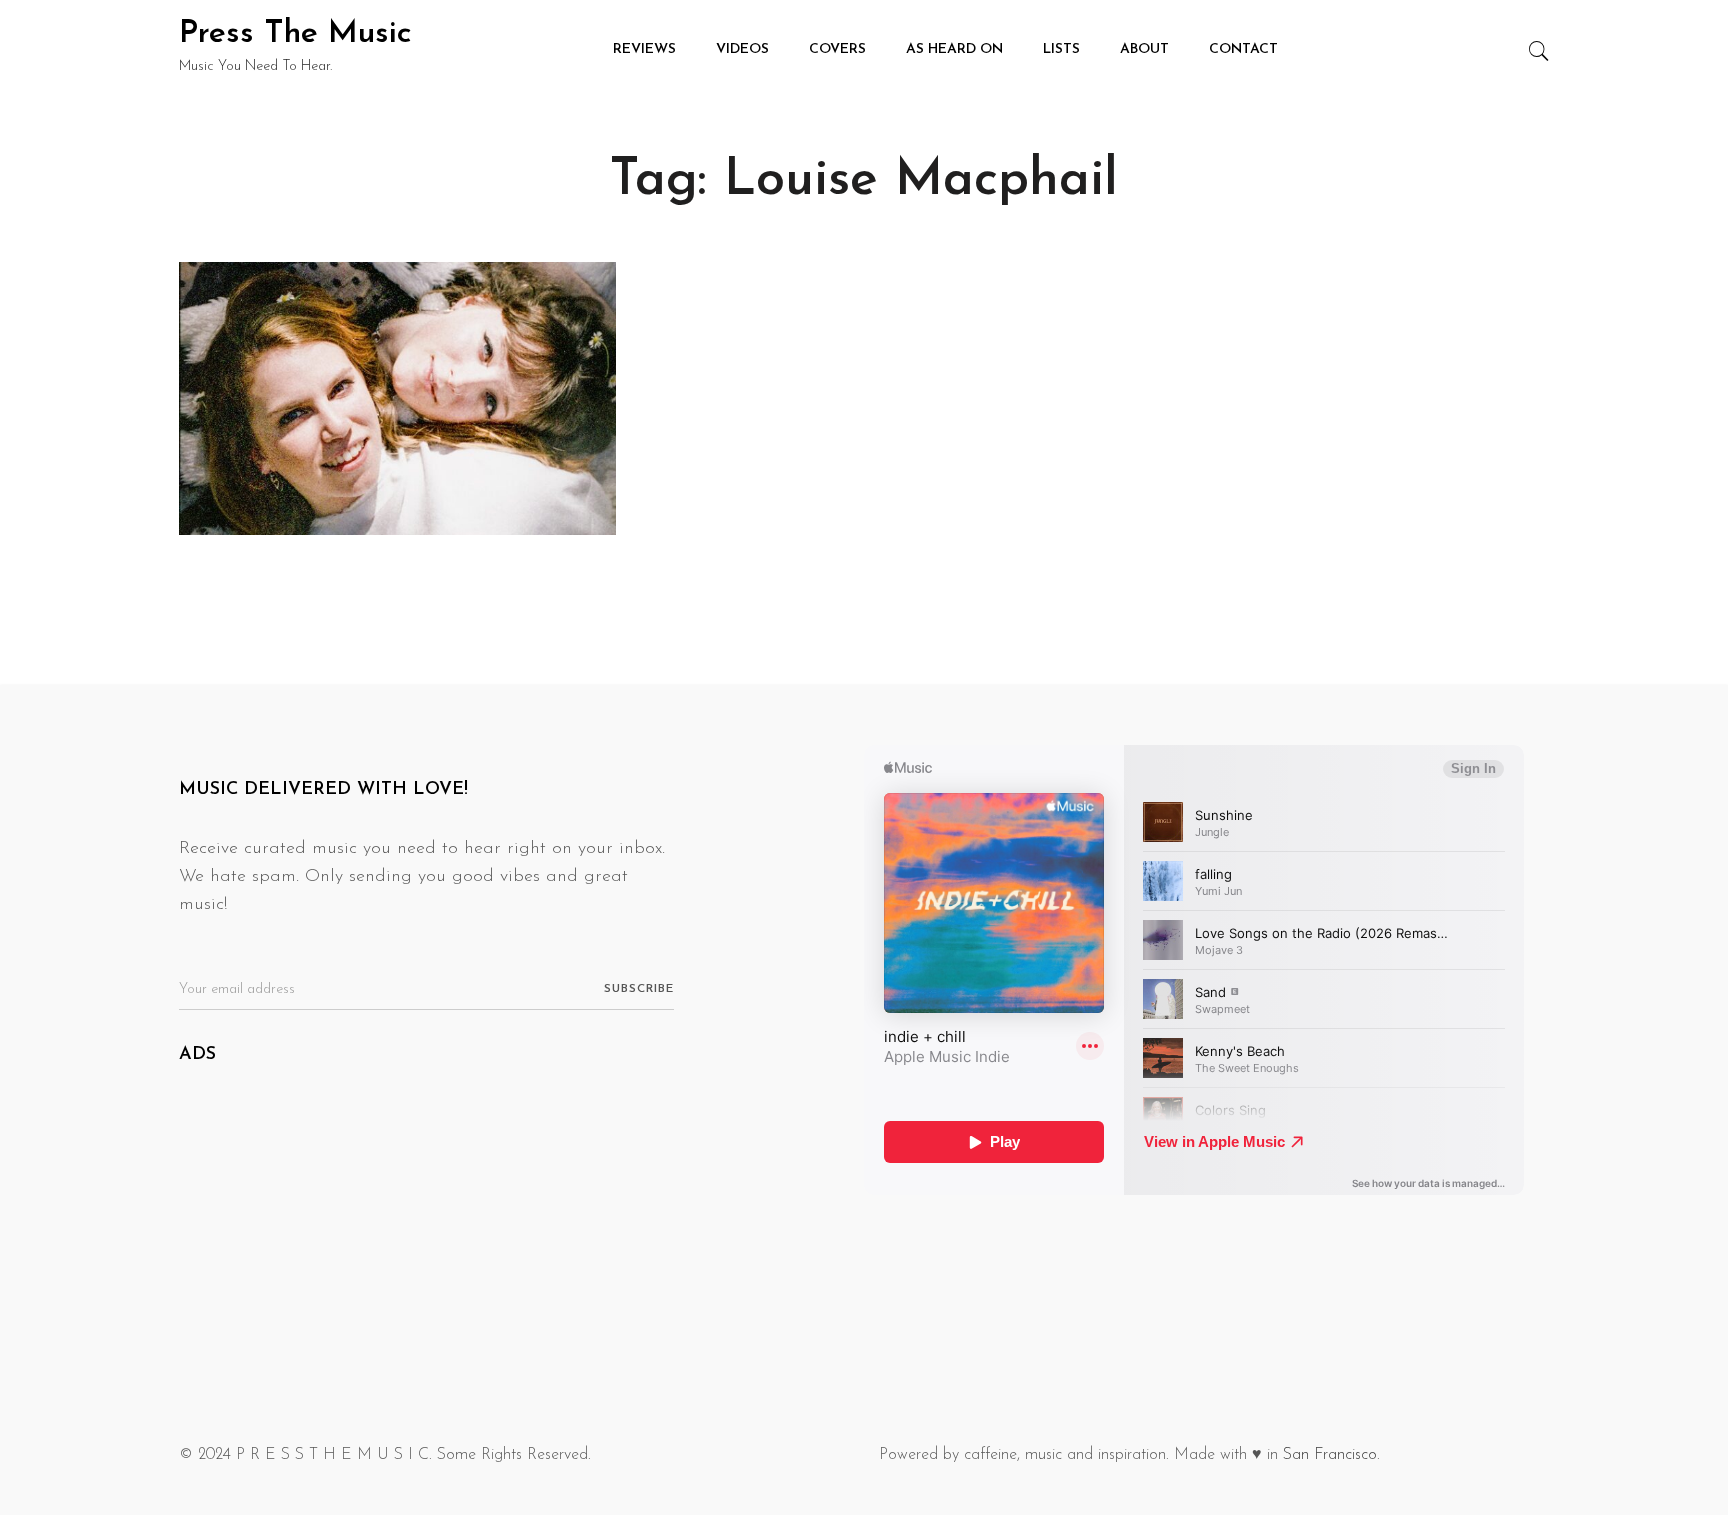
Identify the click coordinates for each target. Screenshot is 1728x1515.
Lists (1061, 49)
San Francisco (1330, 1455)
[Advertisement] (514, 1230)
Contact (1243, 49)
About (1144, 49)
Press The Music (295, 34)
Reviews (644, 49)
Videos (742, 49)
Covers (837, 49)
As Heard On (954, 49)
